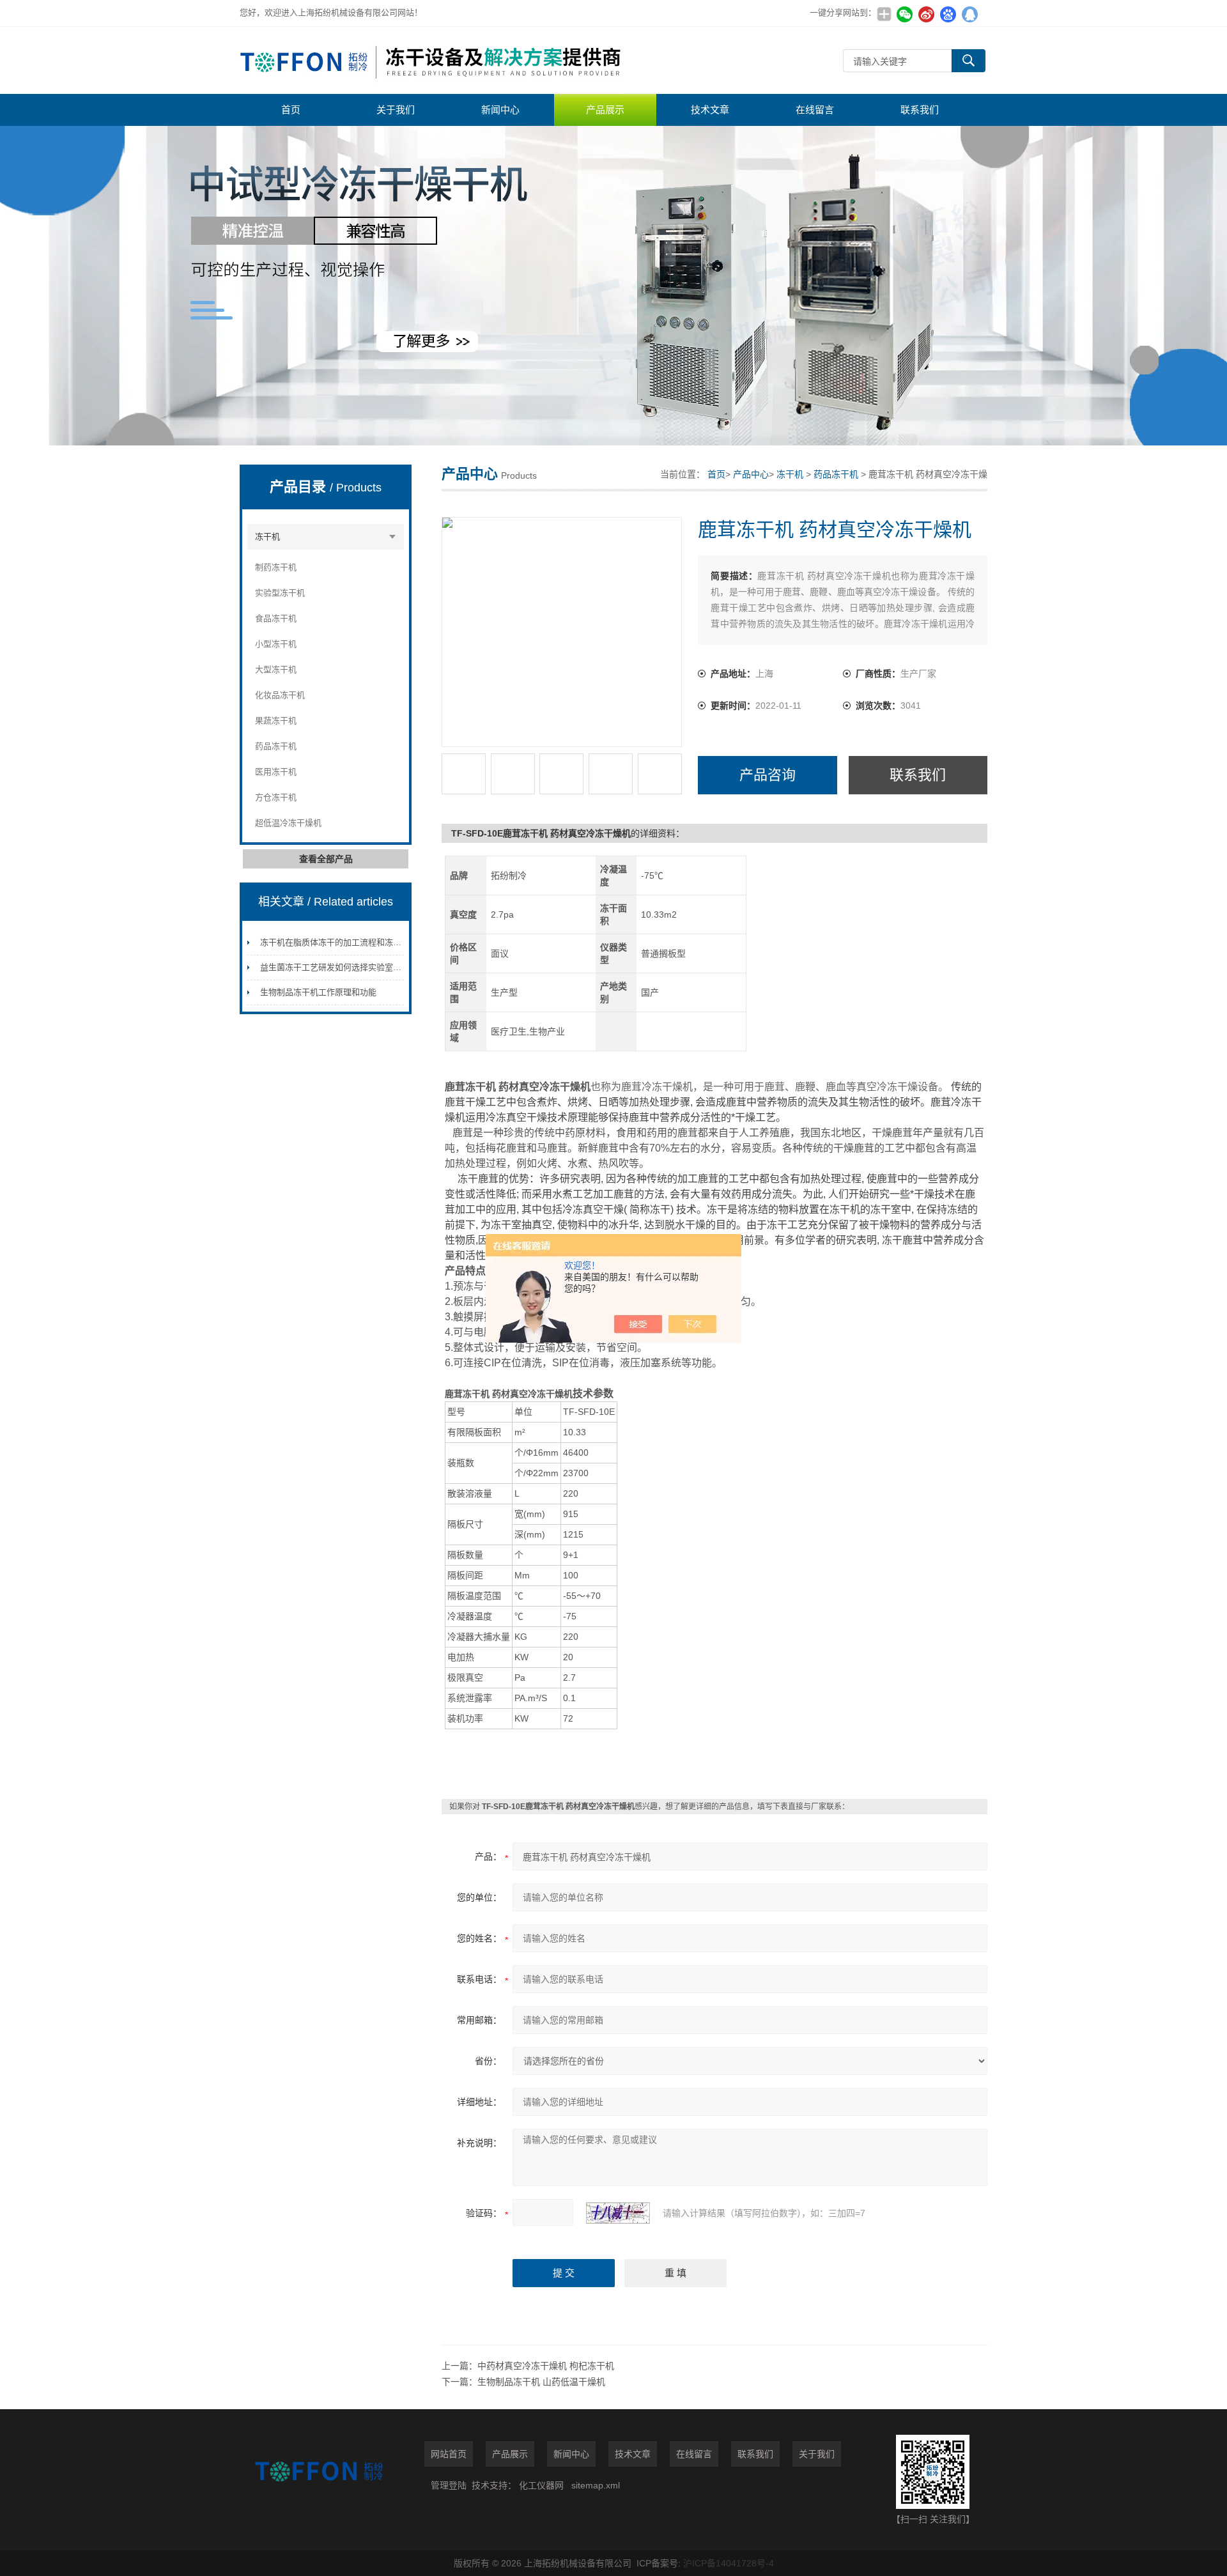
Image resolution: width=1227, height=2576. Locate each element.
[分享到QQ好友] (969, 14)
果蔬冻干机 (276, 721)
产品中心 (751, 474)
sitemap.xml (596, 2485)
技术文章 (710, 110)
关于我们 (396, 110)
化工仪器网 (541, 2485)
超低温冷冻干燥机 (288, 823)
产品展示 (605, 110)
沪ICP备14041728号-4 (729, 2563)
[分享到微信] (904, 14)
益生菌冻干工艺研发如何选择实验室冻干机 (339, 967)
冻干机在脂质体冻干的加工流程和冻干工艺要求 (347, 942)
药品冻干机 (276, 746)
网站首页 (449, 2454)
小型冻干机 (276, 644)
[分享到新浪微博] (926, 14)
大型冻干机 (276, 669)
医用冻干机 (276, 772)
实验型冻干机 (280, 593)
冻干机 (267, 536)
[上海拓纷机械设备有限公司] (431, 60)
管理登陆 (449, 2485)
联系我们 (920, 110)
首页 (291, 110)
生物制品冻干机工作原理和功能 (318, 992)
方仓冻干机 (276, 797)
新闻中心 (500, 110)
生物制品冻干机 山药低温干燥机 (541, 2382)
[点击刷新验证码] (618, 2213)
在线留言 (815, 110)
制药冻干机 (276, 567)
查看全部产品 (326, 859)
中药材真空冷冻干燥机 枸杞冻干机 (546, 2366)
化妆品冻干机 (280, 695)
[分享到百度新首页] (948, 14)
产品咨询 (768, 775)
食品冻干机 (276, 618)
